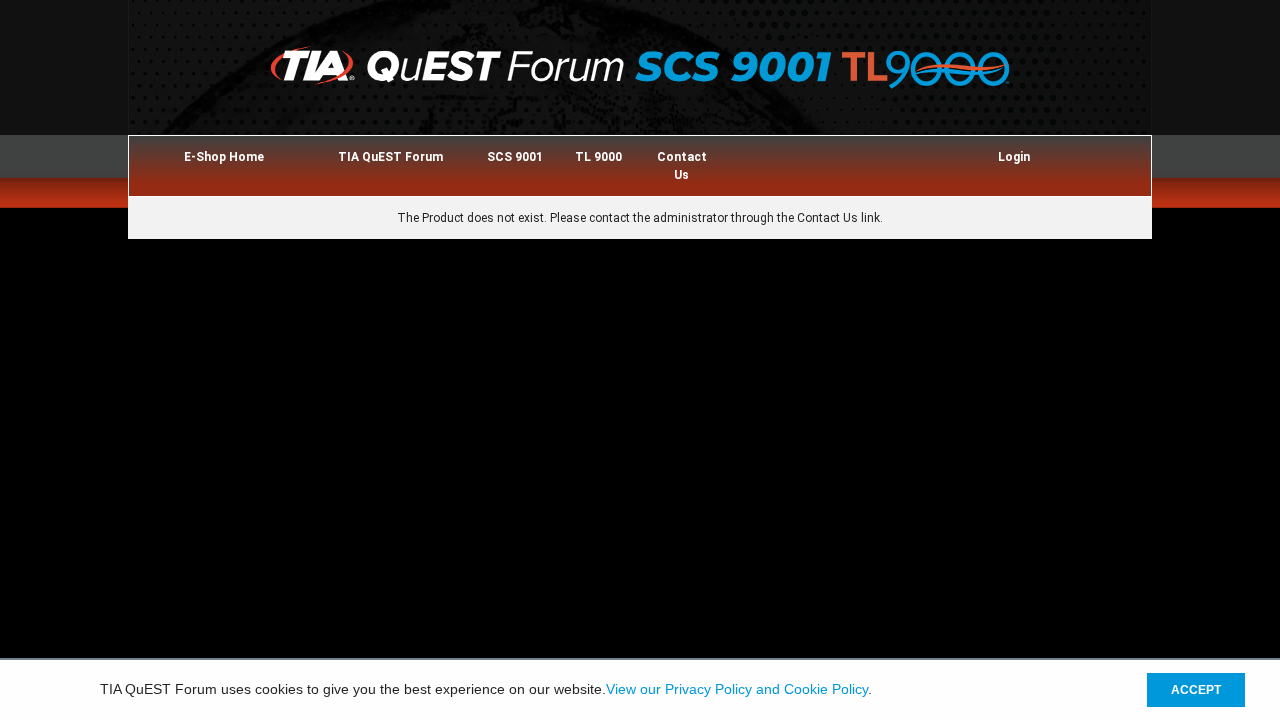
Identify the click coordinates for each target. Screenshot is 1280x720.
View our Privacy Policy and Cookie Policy (737, 690)
